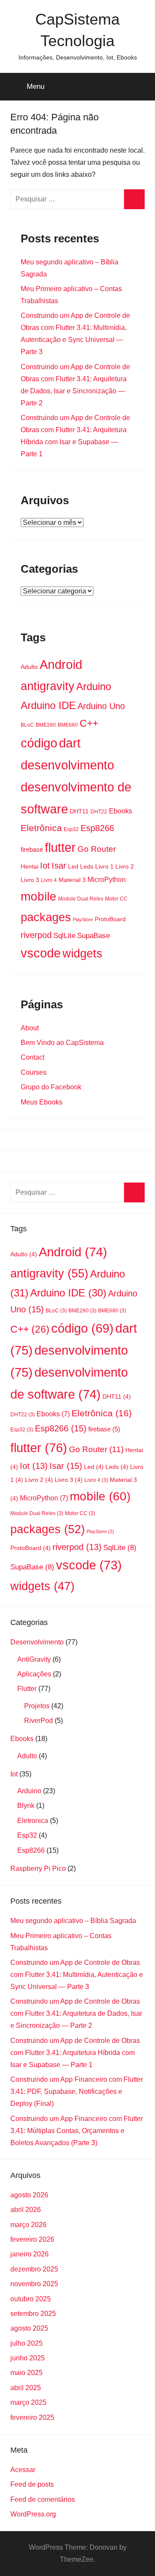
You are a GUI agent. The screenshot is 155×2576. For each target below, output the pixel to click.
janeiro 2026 (29, 2254)
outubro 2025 (31, 2299)
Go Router (97, 849)
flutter (60, 847)
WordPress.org (33, 2514)
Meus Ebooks (42, 1102)
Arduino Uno (101, 706)
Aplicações (34, 1674)
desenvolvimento (67, 765)
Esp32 (71, 829)
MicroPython (107, 879)
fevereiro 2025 (32, 2418)
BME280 (46, 725)
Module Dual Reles (81, 899)
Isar (59, 866)
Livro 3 (30, 880)
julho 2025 (26, 2343)
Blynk (26, 1806)
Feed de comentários (43, 2499)
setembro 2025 (33, 2314)
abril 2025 (26, 2388)
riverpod (36, 935)
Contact (33, 1057)
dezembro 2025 (34, 2269)
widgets (82, 954)
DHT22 (99, 812)
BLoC (27, 725)
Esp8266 (97, 828)
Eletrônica (41, 828)
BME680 (68, 725)
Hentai (29, 867)
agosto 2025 (29, 2328)
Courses (34, 1072)
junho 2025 (28, 2358)
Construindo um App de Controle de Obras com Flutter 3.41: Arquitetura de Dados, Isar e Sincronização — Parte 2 (76, 2013)
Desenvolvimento (37, 1642)
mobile (39, 896)
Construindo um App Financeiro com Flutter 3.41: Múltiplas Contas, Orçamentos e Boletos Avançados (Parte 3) (77, 2131)
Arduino (94, 686)
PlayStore (83, 919)
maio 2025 (26, 2373)
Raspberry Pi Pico (38, 1868)
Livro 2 (125, 867)
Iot (45, 866)
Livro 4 (49, 880)
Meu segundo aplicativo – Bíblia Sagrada (73, 1921)
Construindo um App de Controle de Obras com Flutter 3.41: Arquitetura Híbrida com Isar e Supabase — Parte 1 (75, 2053)
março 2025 (28, 2402)
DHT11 (79, 811)
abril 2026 (26, 2210)
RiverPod (39, 1721)
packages (46, 917)
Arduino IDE (48, 705)
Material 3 (72, 880)
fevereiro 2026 (32, 2239)
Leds (87, 867)
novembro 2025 (34, 2284)
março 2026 (28, 2225)
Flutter (27, 1689)
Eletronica (33, 1821)
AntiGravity (34, 1659)
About (30, 1028)
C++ (89, 723)
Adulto (29, 667)
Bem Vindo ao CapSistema (62, 1043)
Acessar (23, 2470)
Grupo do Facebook (51, 1087)
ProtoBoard (110, 919)
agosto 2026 (29, 2195)
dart (70, 743)
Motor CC (116, 899)
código (39, 743)
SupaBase (93, 936)
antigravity (48, 686)
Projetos (37, 1706)
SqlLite (64, 936)
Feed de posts (32, 2484)
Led (73, 867)
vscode (41, 953)
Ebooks (121, 811)
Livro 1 (104, 867)
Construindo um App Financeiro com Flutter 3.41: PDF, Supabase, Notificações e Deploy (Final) (77, 2091)
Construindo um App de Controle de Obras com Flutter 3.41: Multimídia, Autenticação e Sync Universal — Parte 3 (77, 1975)
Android (61, 665)
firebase (32, 850)
